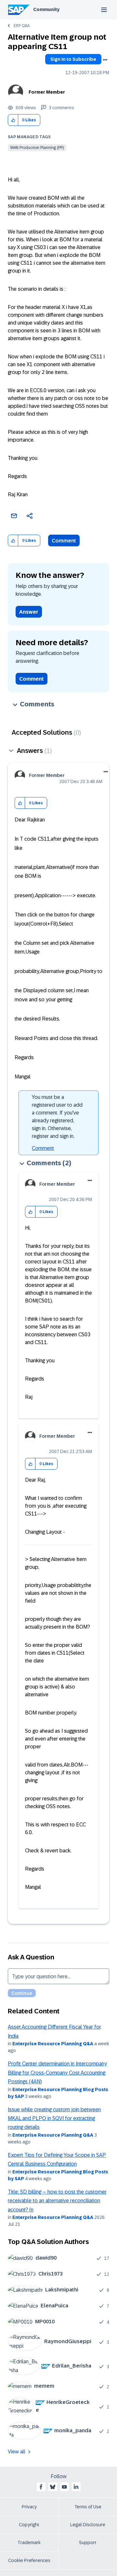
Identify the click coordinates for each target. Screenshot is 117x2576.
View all (17, 2452)
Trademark (29, 2543)
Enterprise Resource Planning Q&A (53, 2044)
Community (46, 9)
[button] (13, 120)
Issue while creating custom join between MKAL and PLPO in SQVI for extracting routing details (54, 2118)
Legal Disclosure (88, 2525)
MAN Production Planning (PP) (37, 148)
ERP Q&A (22, 26)
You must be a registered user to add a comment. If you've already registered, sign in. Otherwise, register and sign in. (57, 1117)
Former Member (47, 92)
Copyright (29, 2525)
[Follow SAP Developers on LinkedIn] (76, 2487)
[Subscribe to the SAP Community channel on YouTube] (64, 2487)
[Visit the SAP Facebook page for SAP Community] (41, 2487)
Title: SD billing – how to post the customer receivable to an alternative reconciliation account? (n (57, 2201)
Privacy (29, 2507)
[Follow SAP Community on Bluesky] (53, 2487)
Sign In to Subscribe (73, 59)
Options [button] (105, 60)
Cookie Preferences (29, 2560)
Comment (64, 541)
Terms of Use (88, 2507)
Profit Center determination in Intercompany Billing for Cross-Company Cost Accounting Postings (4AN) (57, 2073)
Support (88, 2543)
